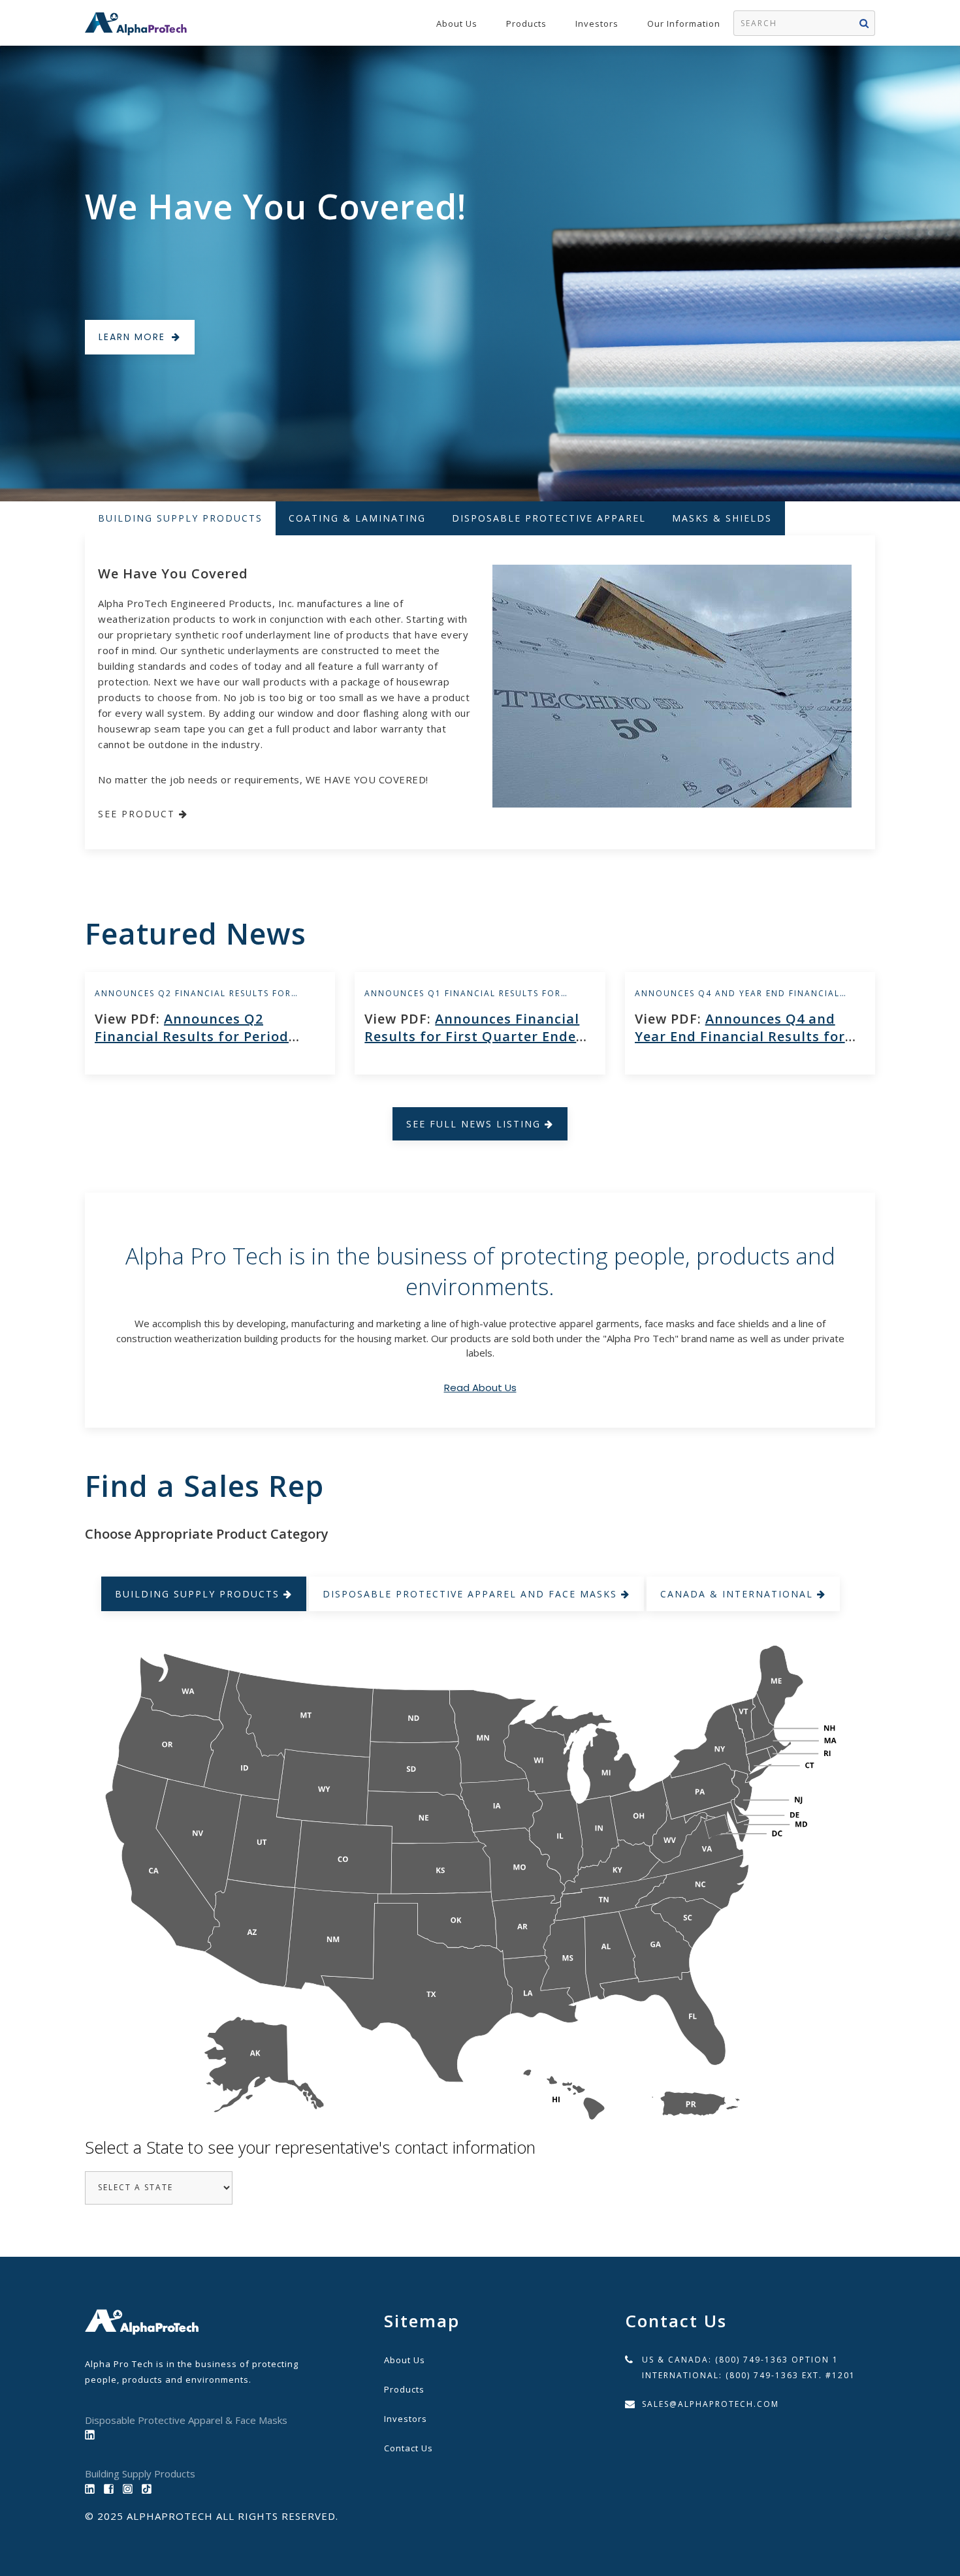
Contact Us (408, 2448)
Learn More (132, 337)
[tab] (180, 518)
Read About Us (480, 1388)
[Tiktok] (150, 2488)
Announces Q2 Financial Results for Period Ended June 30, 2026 (192, 1036)
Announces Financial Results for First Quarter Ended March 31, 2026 (475, 1036)
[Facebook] (112, 2488)
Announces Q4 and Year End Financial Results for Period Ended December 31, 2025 (747, 1036)
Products (526, 24)
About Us (457, 24)
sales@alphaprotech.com (711, 2404)
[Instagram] (131, 2488)
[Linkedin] (93, 2488)
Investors (597, 24)
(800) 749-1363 (752, 2360)
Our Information (684, 24)
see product (138, 814)
